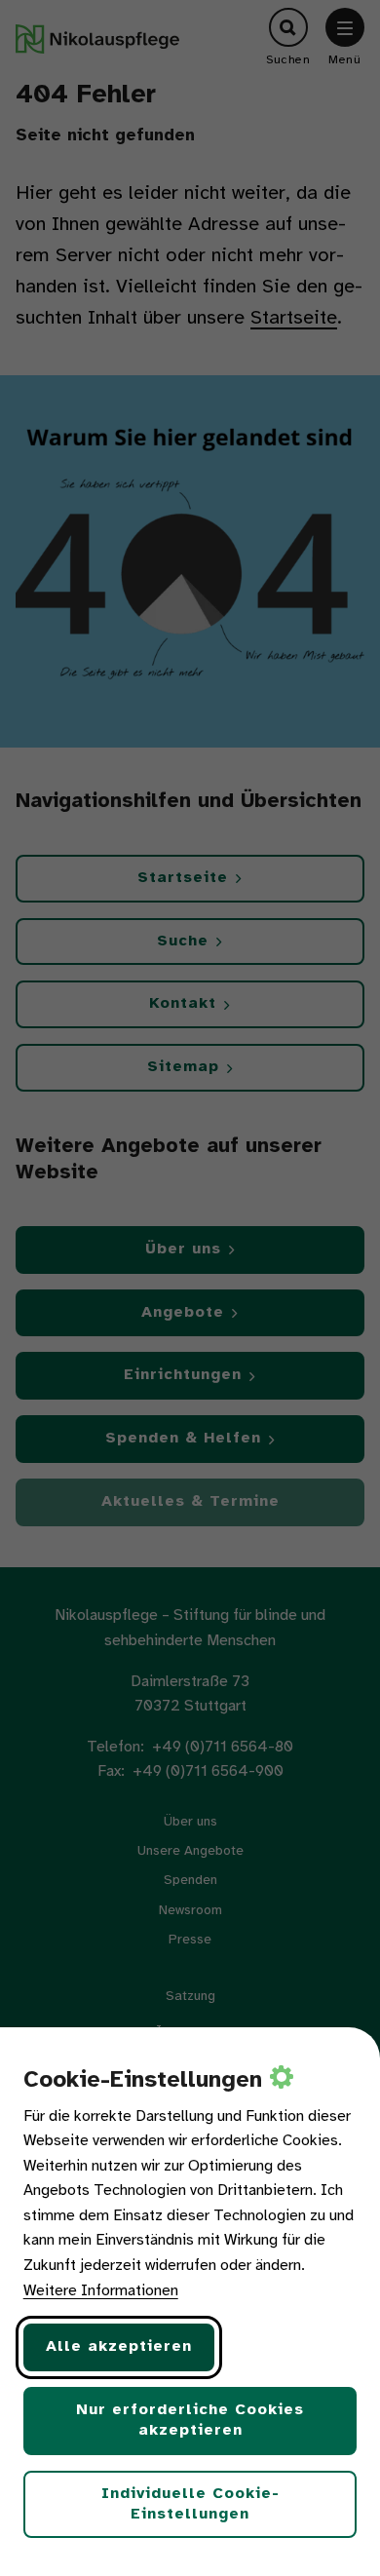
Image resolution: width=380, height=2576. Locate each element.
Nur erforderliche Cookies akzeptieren (190, 2420)
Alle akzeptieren (119, 2346)
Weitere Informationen (101, 2291)
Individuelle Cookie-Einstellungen (190, 2504)
